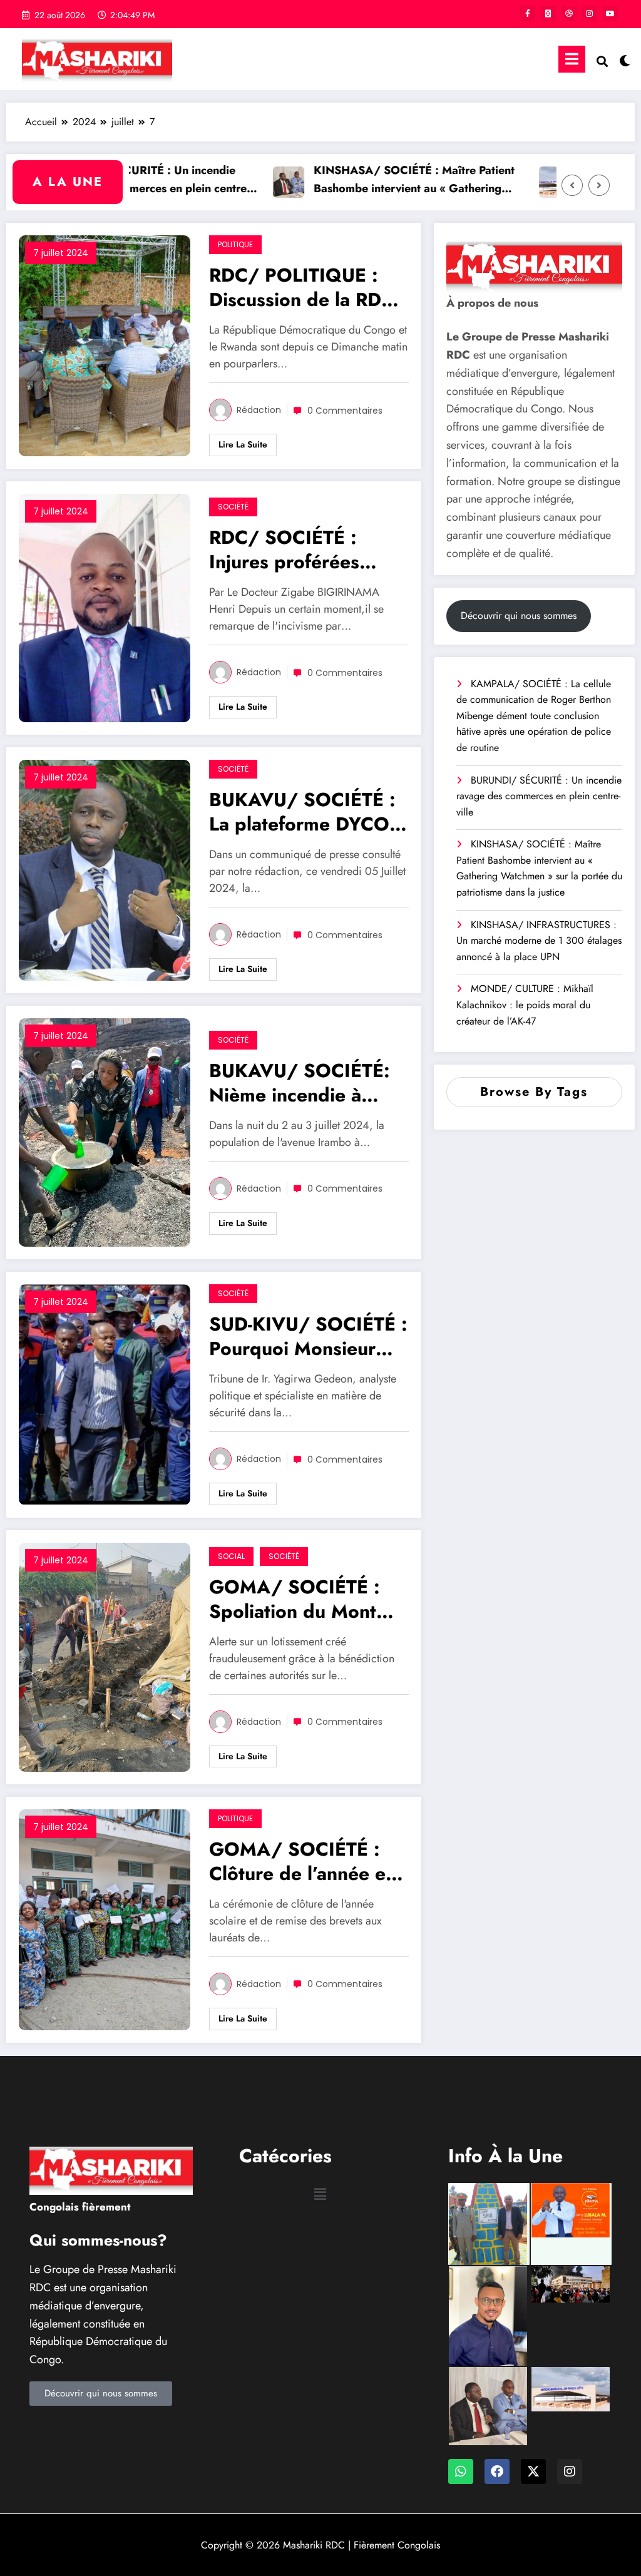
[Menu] (572, 59)
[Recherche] (602, 62)
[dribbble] (569, 14)
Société (233, 507)
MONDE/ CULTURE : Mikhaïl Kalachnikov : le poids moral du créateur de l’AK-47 (525, 1004)
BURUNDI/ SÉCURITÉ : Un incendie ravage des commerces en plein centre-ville (539, 796)
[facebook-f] (528, 14)
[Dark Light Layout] (623, 59)
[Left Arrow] (572, 185)
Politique (235, 244)
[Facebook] (497, 2471)
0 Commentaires (345, 411)
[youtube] (610, 14)
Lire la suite (243, 444)
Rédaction (259, 410)
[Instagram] (570, 2471)
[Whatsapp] (461, 2471)
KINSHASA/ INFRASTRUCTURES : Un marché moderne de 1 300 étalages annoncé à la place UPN (539, 941)
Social (231, 1556)
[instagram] (590, 14)
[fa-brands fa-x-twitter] (548, 14)
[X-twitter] (533, 2471)
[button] (320, 2195)
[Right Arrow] (599, 185)
